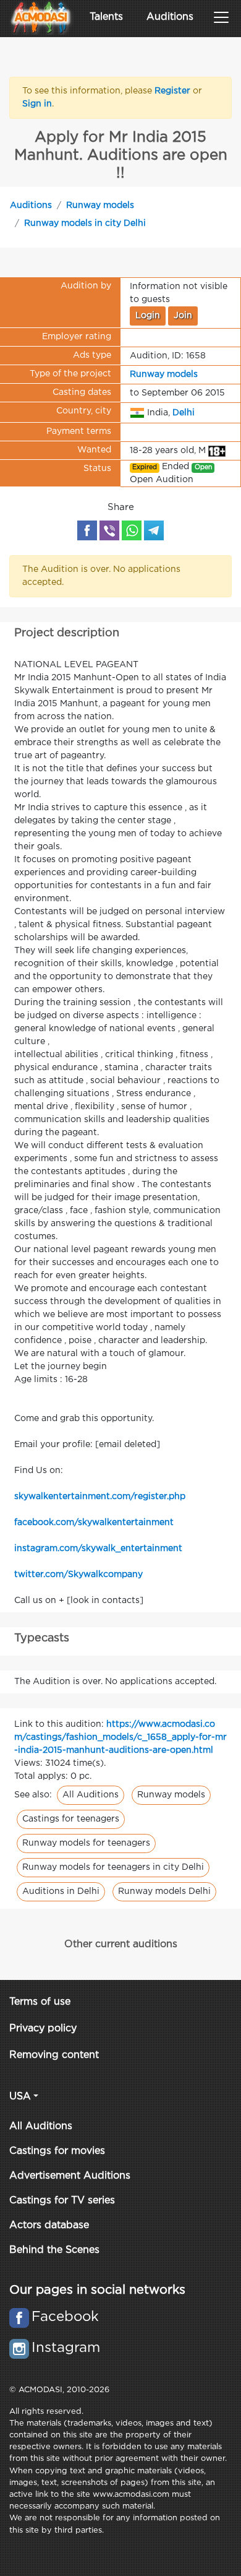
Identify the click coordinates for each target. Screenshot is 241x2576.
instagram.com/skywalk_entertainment (98, 1549)
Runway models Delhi (164, 1891)
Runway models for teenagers (86, 1843)
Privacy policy (43, 2029)
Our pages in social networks (97, 2290)
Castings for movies (57, 2151)
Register (172, 91)
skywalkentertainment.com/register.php (100, 1497)
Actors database (49, 2225)
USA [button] (20, 2097)
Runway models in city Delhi (85, 223)
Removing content (54, 2055)
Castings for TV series (62, 2201)
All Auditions (91, 1795)
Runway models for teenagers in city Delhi (113, 1867)
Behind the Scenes (54, 2250)
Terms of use (40, 2002)
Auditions (170, 17)
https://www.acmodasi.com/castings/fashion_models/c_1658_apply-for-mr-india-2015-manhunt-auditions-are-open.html (120, 1737)
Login (148, 316)
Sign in (37, 104)
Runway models (100, 205)
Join (183, 316)
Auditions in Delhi (61, 1891)
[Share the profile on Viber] (109, 530)
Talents (106, 17)
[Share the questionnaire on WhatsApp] (132, 530)
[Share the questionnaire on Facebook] (87, 530)
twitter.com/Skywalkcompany (78, 1575)
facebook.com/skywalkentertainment (94, 1523)
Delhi (184, 413)
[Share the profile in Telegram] (154, 530)
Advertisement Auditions (70, 2176)
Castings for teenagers (71, 1819)
